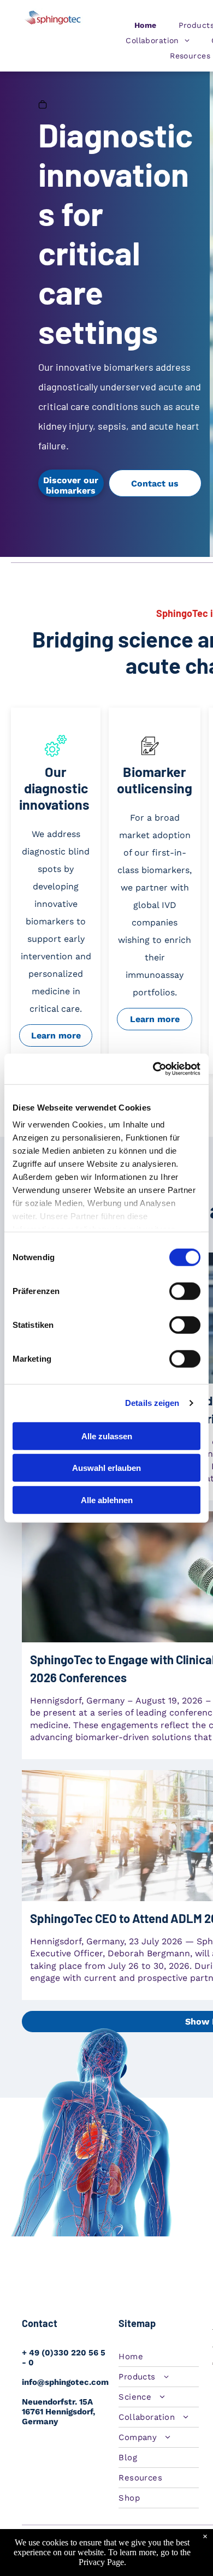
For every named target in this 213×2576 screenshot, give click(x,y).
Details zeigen (152, 1403)
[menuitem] (146, 25)
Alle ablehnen (107, 1500)
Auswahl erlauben (106, 1468)
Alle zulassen (107, 1436)
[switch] (185, 1291)
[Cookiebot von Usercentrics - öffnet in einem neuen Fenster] (153, 1069)
